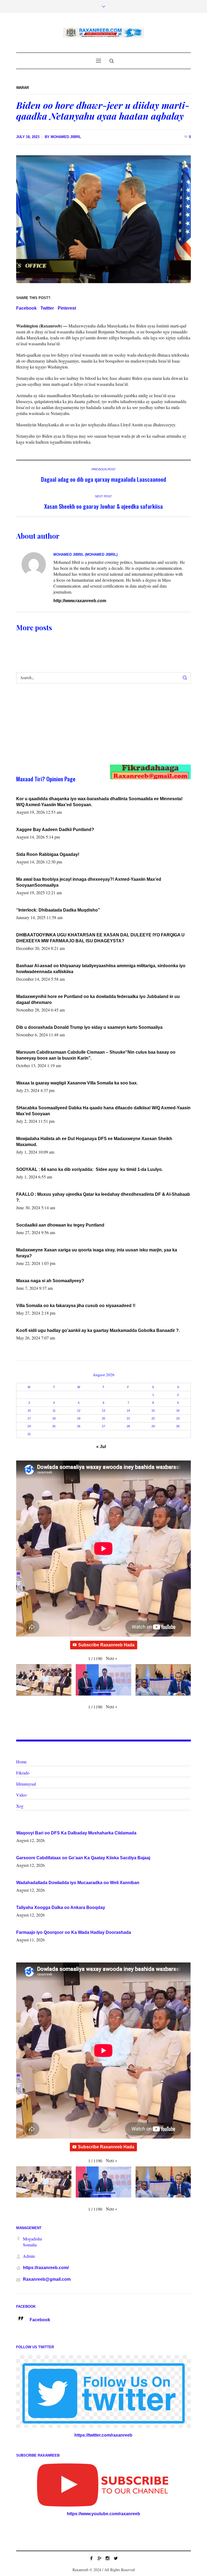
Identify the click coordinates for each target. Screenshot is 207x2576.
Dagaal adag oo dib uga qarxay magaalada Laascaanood (103, 479)
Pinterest (67, 308)
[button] (112, 1658)
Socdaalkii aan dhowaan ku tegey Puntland (60, 1225)
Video (21, 1795)
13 (103, 1411)
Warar (23, 88)
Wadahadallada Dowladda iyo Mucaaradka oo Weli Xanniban (78, 1883)
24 (29, 1426)
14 (128, 1411)
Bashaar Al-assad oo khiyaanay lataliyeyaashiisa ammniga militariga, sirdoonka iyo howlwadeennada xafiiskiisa (101, 969)
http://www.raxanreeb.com (80, 601)
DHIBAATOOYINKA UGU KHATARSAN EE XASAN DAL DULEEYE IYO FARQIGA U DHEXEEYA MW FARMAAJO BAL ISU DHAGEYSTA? (100, 938)
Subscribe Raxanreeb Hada (106, 1645)
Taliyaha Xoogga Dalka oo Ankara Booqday (61, 1907)
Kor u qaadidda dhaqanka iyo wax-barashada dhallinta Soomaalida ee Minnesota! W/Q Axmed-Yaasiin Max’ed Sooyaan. (99, 802)
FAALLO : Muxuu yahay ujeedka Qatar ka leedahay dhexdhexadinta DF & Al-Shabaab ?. (103, 1197)
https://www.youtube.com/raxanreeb (103, 2514)
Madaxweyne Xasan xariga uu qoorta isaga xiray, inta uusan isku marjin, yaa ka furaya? (97, 1253)
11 (54, 1411)
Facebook (26, 308)
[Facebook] (91, 2558)
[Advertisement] (95, 729)
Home (21, 1762)
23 (178, 1418)
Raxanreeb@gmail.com (47, 2279)
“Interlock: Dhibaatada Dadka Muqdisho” (58, 910)
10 (29, 1411)
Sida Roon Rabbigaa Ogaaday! (48, 854)
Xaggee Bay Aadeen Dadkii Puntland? (55, 830)
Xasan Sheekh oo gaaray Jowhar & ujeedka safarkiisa (103, 506)
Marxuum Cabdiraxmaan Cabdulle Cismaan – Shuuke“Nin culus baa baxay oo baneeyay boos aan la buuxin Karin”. (96, 1055)
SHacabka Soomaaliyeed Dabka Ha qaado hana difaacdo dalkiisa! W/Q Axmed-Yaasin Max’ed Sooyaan (103, 1111)
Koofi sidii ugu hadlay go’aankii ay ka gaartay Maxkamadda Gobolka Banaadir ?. (98, 1330)
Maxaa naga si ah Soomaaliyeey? (50, 1281)
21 (128, 1418)
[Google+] (99, 2558)
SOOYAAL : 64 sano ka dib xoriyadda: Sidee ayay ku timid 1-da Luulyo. (89, 1169)
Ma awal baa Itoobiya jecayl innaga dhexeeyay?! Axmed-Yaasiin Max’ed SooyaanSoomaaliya (89, 882)
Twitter (47, 308)
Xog (20, 1806)
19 (79, 1418)
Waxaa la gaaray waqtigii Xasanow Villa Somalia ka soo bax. (77, 1083)
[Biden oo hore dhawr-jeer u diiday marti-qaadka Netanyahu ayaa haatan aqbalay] (103, 219)
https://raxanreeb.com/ (46, 2268)
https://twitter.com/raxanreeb (103, 2435)
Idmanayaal (26, 1784)
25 (54, 1426)
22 (153, 1418)
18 (54, 1418)
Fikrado (23, 1773)
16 (178, 1411)
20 (103, 1418)
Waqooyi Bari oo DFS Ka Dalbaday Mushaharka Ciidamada (76, 1833)
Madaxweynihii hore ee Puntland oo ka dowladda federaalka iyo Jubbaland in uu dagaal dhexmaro (98, 999)
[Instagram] (108, 2558)
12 (79, 1411)
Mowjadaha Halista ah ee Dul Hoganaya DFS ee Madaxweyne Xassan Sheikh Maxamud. (94, 1142)
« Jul (101, 1447)
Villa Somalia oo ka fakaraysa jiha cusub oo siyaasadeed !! (76, 1306)
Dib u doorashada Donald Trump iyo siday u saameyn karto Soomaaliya (89, 1027)
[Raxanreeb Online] (103, 33)
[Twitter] (116, 2558)
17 (29, 1418)
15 (153, 1411)
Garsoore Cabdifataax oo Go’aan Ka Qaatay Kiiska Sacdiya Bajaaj (83, 1858)
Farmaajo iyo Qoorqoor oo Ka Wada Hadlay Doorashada (74, 1932)
